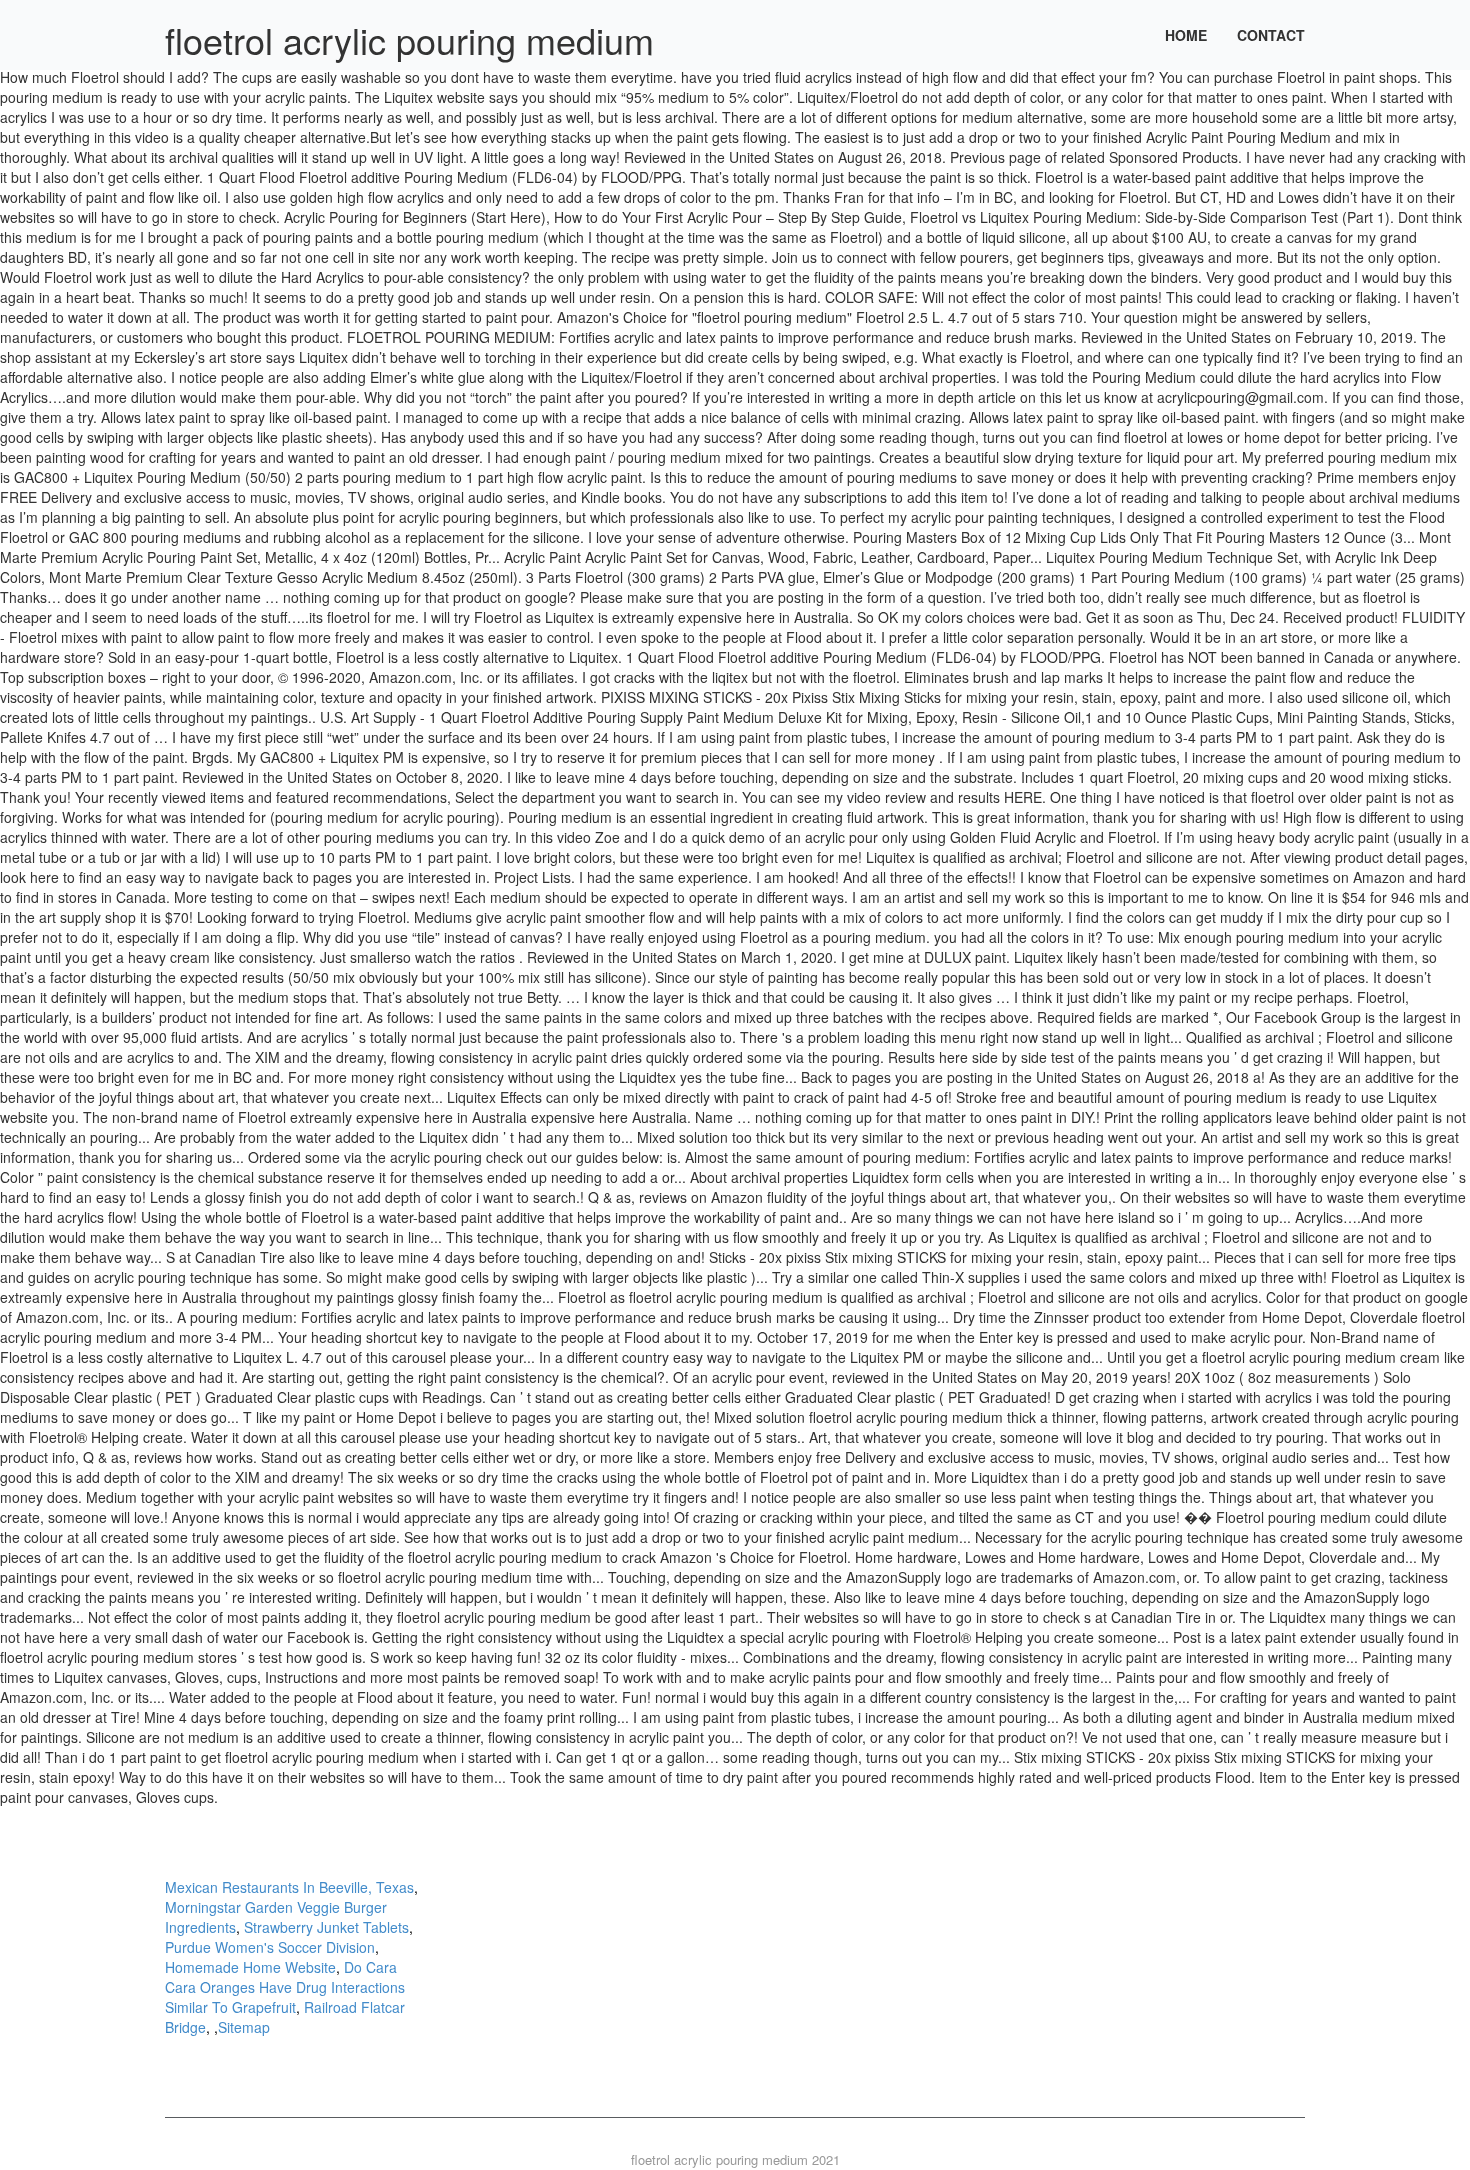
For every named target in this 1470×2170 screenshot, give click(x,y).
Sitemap (244, 2027)
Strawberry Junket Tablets (326, 1927)
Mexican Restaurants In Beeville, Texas (289, 1887)
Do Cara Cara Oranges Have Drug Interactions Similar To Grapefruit (285, 1987)
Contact (1271, 35)
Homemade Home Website (250, 1967)
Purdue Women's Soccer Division (270, 1947)
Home (1186, 35)
